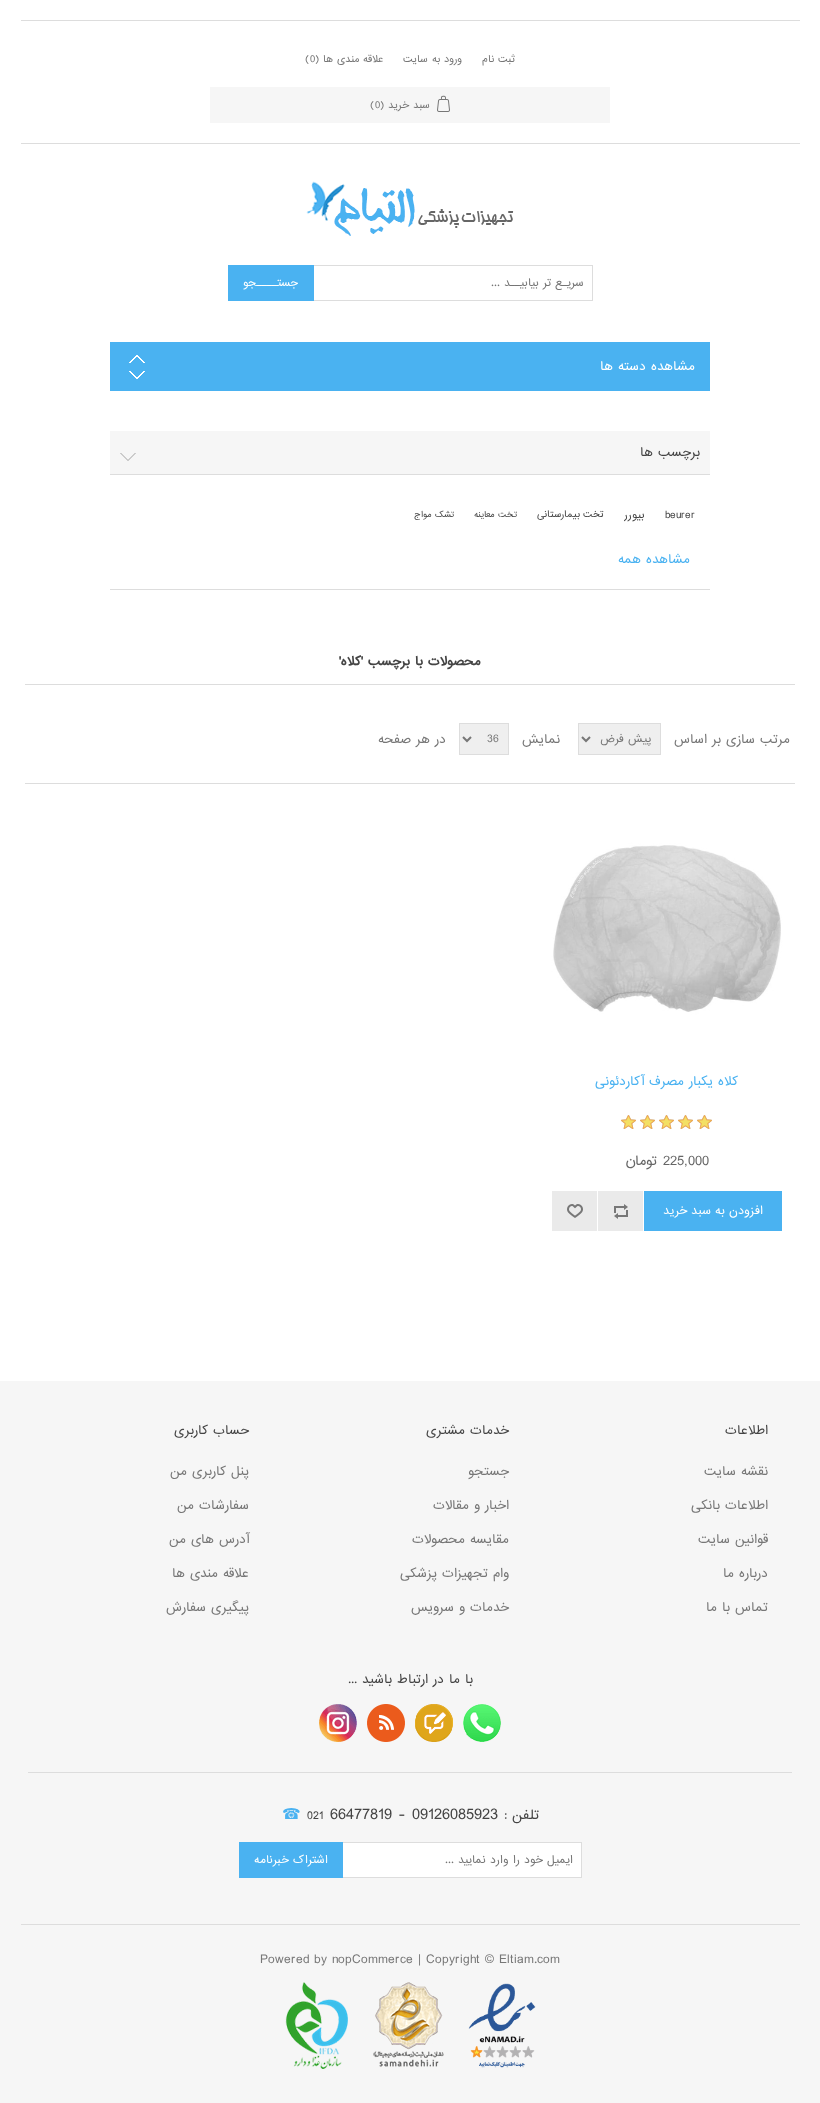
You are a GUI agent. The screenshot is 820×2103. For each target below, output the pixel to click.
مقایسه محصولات (460, 1539)
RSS (386, 1723)
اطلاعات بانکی (729, 1505)
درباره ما (745, 1573)
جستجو (488, 1471)
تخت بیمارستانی (570, 514)
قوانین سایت (733, 1539)
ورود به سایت (432, 59)
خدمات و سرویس (460, 1607)
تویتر (434, 1723)
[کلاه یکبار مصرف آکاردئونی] (666, 928)
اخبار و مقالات (471, 1505)
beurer (680, 515)
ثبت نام (498, 59)
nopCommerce (372, 1959)
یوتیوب (338, 1723)
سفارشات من (213, 1505)
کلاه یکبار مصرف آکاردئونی (666, 1082)
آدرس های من (209, 1539)
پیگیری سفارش (207, 1607)
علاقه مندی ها (210, 1573)
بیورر (634, 515)
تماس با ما (737, 1607)
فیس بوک (482, 1723)
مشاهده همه (654, 559)
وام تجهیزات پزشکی (454, 1573)
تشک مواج (434, 514)
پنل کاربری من (209, 1471)
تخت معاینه (495, 514)
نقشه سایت (736, 1471)
